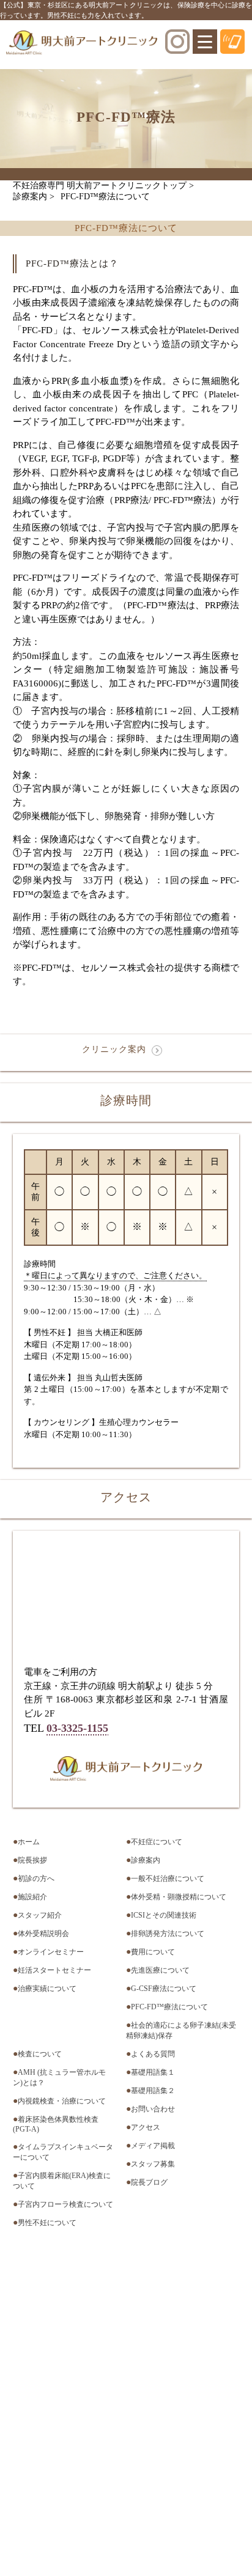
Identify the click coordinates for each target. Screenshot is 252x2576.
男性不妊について (47, 2223)
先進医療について (160, 1970)
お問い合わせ (153, 2109)
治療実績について (47, 1989)
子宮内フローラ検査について (65, 2204)
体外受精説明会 (43, 1934)
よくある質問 (153, 2054)
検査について (40, 2054)
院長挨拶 (32, 1860)
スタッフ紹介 (40, 1915)
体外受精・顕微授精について (179, 1897)
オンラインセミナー (51, 1952)
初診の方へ (36, 1879)
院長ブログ (149, 2182)
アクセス (146, 2127)
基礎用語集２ (153, 2091)
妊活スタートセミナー (54, 1970)
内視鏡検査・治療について (62, 2101)
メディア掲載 (153, 2146)
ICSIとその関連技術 (164, 1915)
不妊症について (157, 1842)
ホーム (29, 1842)
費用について (153, 1952)
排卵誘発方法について (168, 1934)
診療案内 (146, 1860)
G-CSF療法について (164, 1989)
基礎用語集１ (153, 2072)
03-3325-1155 (77, 1728)
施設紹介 (32, 1897)
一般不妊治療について (168, 1879)
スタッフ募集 (153, 2164)
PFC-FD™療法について (169, 2007)
